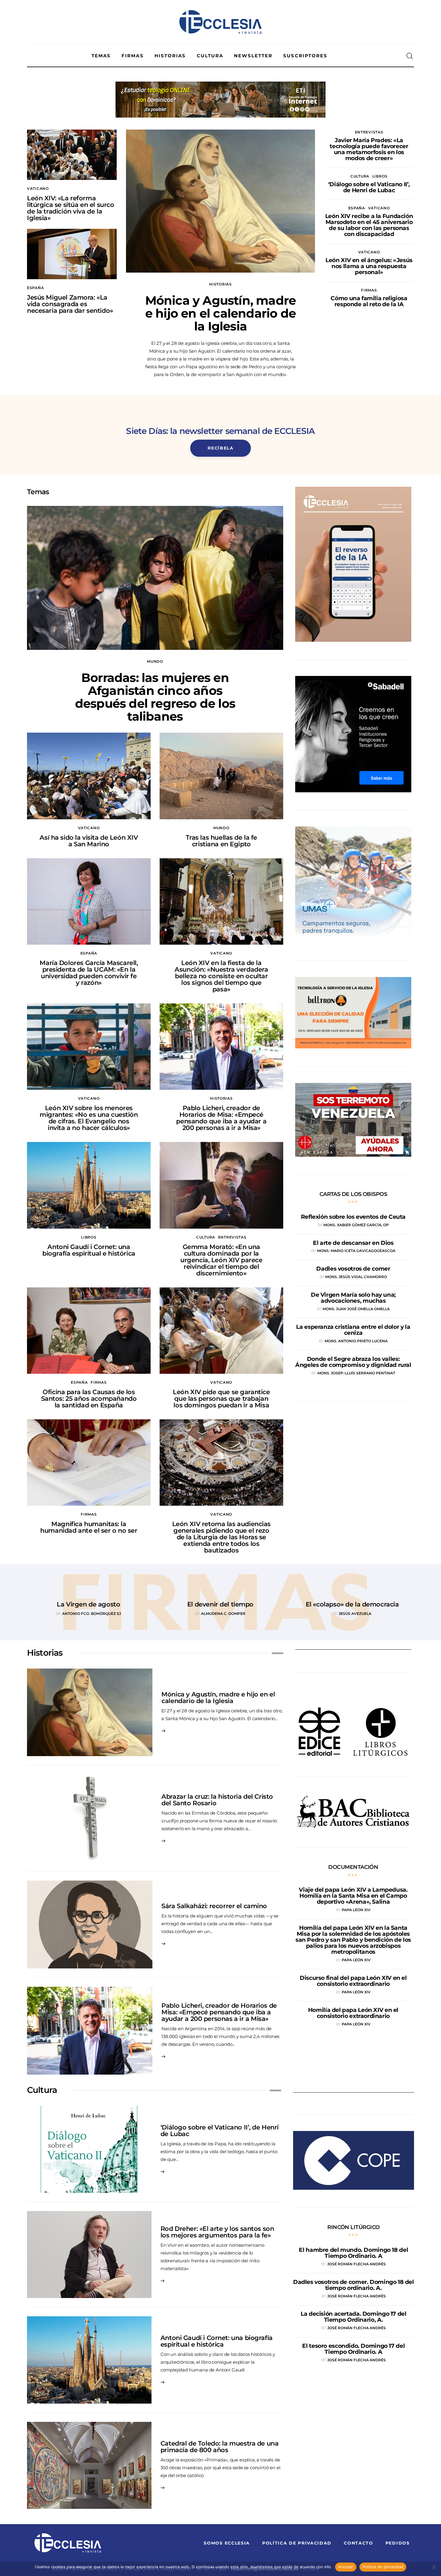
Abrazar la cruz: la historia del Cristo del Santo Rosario (217, 1800)
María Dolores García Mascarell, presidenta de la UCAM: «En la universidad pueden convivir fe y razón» (89, 973)
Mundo (155, 661)
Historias (220, 284)
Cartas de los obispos (353, 1194)
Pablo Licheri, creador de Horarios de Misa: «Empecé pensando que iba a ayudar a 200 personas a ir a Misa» (221, 1118)
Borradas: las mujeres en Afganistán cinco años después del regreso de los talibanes (155, 697)
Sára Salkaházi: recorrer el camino (214, 1906)
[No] (433, 2567)
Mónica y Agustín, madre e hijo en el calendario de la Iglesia (221, 313)
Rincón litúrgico (353, 2227)
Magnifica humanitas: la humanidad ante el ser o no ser (89, 1527)
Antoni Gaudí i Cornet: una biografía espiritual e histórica (89, 1250)
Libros (380, 176)
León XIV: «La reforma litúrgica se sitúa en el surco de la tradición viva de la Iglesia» (70, 208)
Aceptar (346, 2567)
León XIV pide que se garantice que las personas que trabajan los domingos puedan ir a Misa (221, 1399)
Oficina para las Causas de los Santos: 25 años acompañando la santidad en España (89, 1399)
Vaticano (38, 188)
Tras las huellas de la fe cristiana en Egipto (222, 841)
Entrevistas (369, 132)
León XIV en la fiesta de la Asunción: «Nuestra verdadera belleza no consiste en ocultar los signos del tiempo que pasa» (221, 976)
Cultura (360, 176)
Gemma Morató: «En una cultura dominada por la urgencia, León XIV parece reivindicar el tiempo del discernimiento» (221, 1260)
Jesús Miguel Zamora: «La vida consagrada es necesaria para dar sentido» (70, 304)
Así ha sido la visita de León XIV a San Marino (89, 841)
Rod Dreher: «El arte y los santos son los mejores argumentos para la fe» (217, 2232)
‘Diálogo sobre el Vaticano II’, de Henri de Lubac (220, 2131)
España (35, 288)
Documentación (353, 1867)
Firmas (369, 290)
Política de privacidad (383, 2567)
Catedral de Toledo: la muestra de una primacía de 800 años (219, 2447)
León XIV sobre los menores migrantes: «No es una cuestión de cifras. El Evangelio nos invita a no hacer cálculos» (89, 1118)
